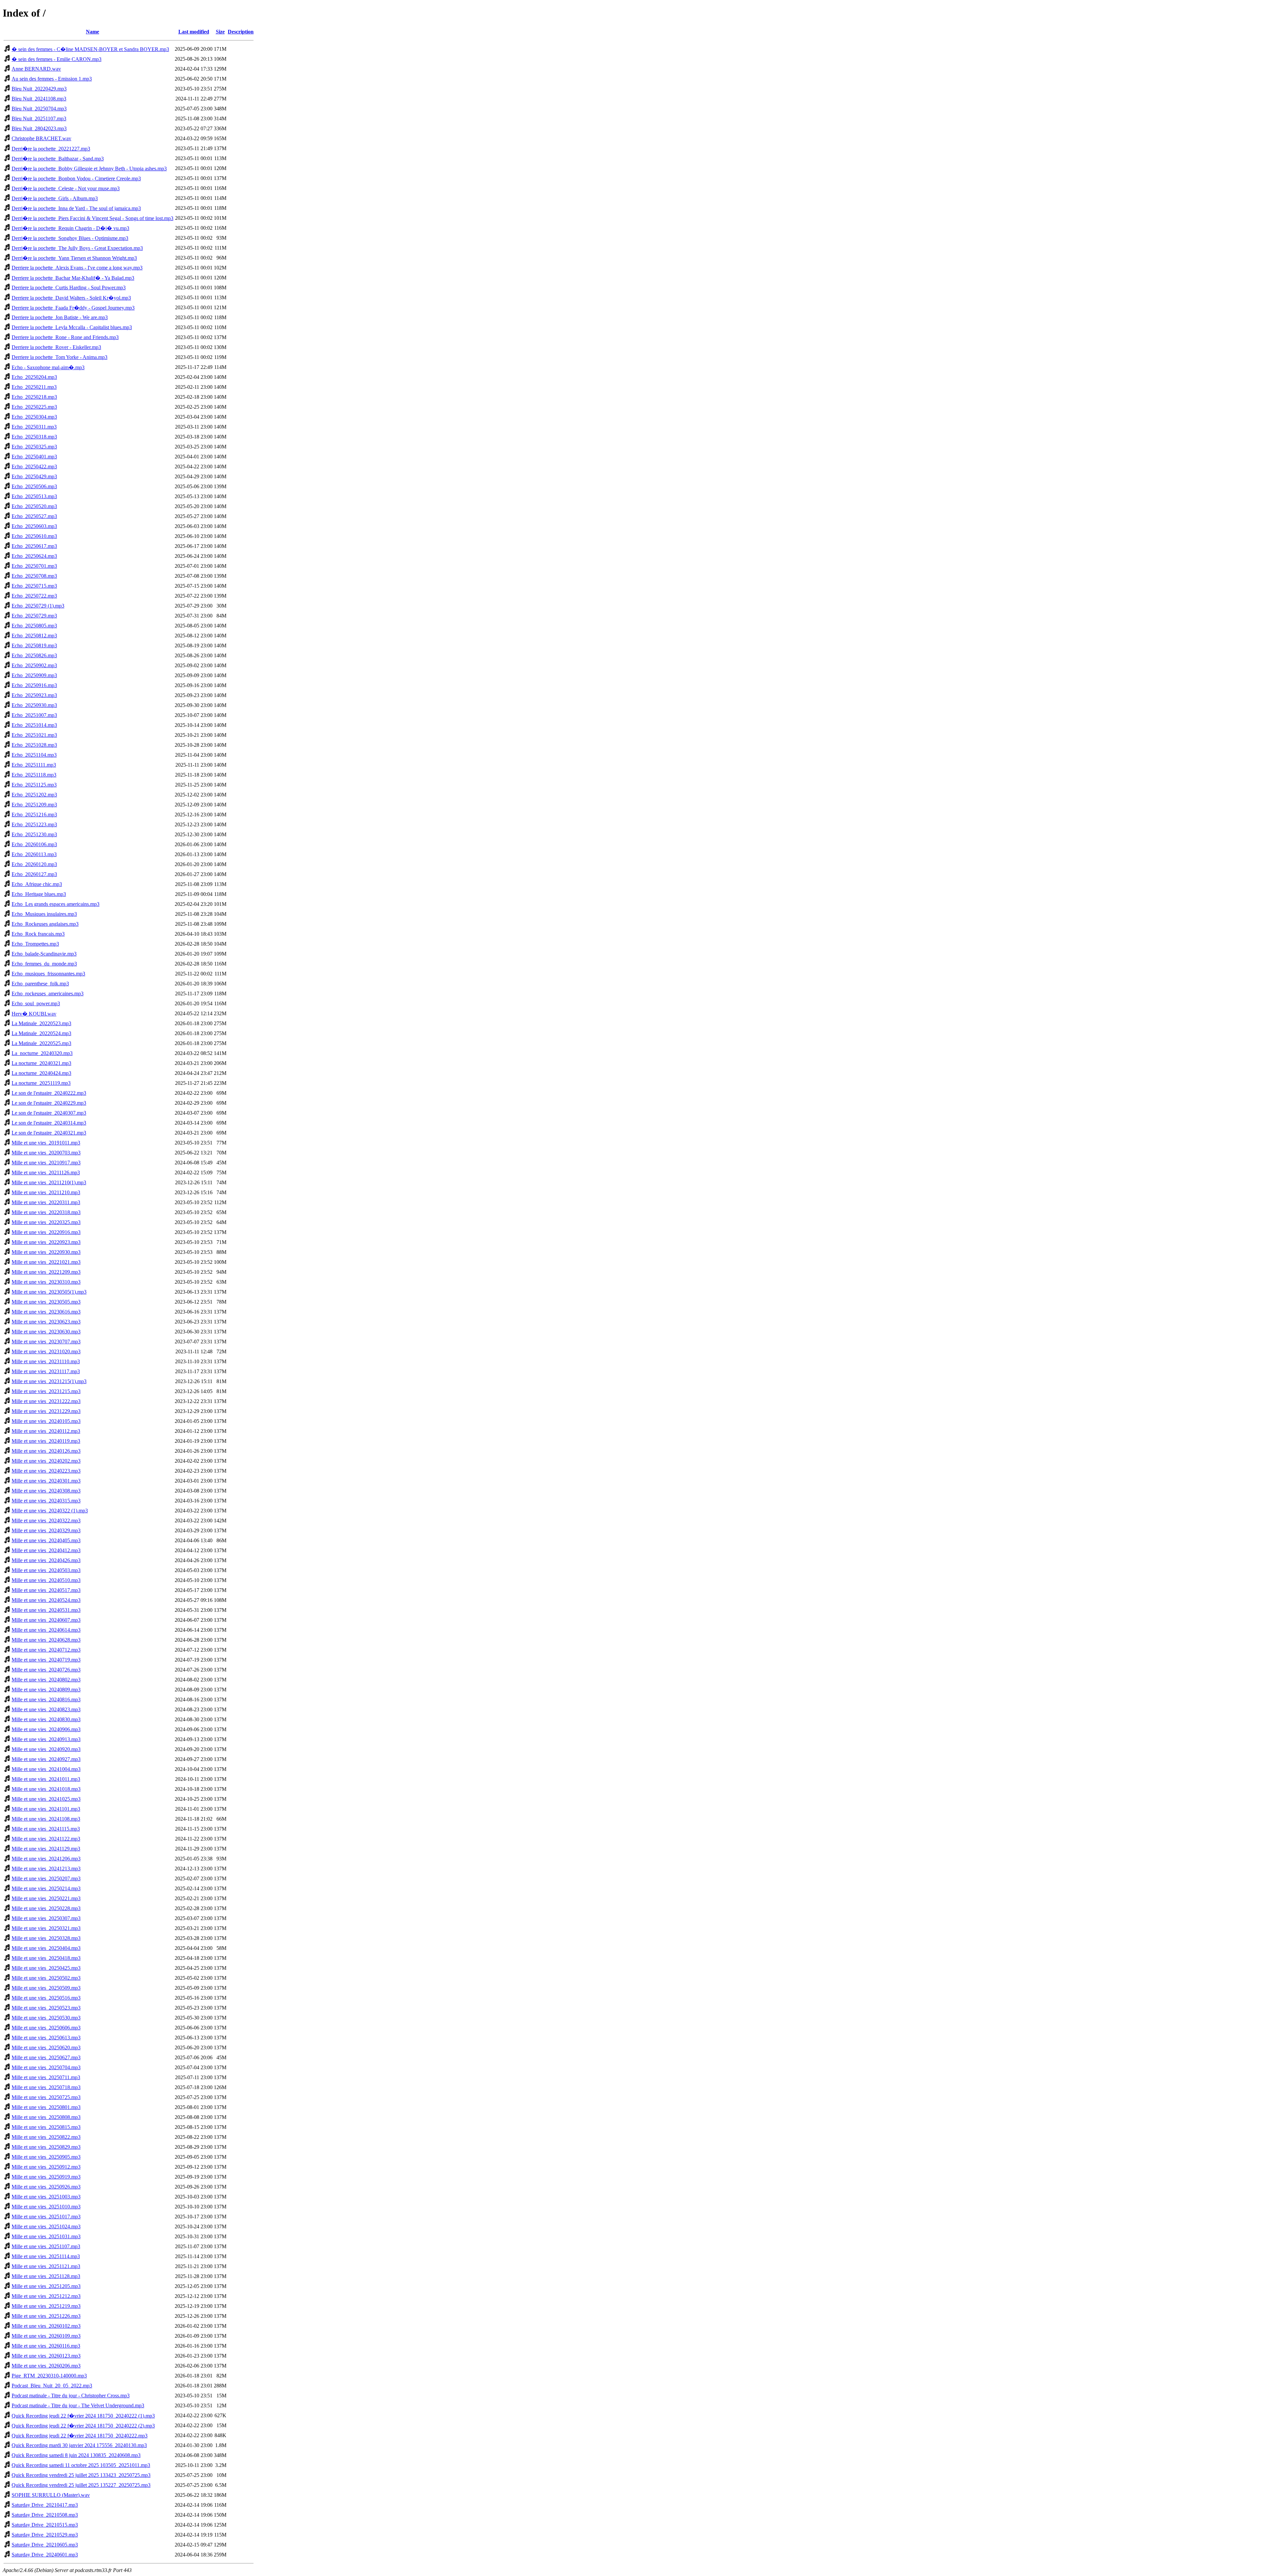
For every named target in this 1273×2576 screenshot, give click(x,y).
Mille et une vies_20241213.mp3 (46, 1869)
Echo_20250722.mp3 (34, 596)
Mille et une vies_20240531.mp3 (46, 1610)
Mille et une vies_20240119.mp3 (46, 1441)
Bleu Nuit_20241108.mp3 (39, 99)
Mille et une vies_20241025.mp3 (46, 1799)
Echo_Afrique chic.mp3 (37, 884)
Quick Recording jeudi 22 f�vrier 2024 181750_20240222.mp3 (80, 2436)
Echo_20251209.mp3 (34, 805)
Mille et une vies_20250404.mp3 (46, 1948)
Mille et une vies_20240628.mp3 (46, 1640)
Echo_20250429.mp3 (34, 476)
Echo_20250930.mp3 (34, 705)
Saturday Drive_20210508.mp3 (45, 2515)
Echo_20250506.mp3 (34, 486)
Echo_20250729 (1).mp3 (38, 606)
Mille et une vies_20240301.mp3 (46, 1481)
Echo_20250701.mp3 (34, 566)
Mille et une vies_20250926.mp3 (46, 2187)
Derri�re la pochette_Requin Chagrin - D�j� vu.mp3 (70, 228)
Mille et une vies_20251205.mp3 (46, 2286)
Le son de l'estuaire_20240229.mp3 (49, 1103)
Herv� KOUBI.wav (34, 1014)
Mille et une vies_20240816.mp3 (46, 1699)
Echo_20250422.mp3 (34, 467)
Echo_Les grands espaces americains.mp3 (56, 904)
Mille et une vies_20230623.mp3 (46, 1322)
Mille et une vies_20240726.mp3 (46, 1670)
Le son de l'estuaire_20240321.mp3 (49, 1133)
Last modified (194, 32)
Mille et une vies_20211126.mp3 (46, 1172)
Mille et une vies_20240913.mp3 (46, 1739)
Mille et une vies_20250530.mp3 (46, 2018)
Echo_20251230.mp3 (34, 834)
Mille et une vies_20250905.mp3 (46, 2157)
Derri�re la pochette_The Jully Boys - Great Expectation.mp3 (77, 248)
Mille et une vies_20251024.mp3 (46, 2226)
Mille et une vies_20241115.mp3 (46, 1829)
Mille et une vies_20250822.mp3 (46, 2137)
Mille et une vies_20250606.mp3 (46, 2028)
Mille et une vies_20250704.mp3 (46, 2067)
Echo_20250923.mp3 (34, 695)
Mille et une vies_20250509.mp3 (46, 1988)
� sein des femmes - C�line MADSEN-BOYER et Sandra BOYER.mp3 (90, 49)
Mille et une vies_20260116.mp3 (46, 2346)
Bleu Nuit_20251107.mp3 (39, 118)
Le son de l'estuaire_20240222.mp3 (49, 1093)
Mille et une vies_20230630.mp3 (46, 1332)
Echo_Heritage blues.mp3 (39, 894)
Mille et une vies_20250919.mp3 (46, 2177)
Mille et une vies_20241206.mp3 (46, 1859)
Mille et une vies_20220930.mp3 (46, 1252)
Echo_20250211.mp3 (34, 387)
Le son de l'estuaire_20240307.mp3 (49, 1113)
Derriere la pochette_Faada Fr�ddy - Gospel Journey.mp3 (73, 308)
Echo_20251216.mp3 (34, 815)
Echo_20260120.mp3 (34, 864)
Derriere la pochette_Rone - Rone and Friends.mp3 (65, 337)
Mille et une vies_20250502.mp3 (46, 1978)
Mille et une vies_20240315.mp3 (46, 1501)
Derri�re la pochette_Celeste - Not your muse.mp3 (66, 188)
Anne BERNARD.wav (36, 69)
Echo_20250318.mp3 (34, 437)
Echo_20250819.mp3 (34, 645)
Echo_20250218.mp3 (34, 397)
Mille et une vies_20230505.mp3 (46, 1302)
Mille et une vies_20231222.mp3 (46, 1401)
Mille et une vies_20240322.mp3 (46, 1521)
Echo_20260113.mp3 (34, 854)
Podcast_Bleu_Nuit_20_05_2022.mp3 (52, 2386)
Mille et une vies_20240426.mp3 (46, 1560)
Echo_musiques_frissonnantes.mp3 (48, 974)
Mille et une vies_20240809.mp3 (46, 1690)
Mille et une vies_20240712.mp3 (46, 1650)
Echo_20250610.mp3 (34, 536)
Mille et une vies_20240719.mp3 (46, 1660)
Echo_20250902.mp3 (34, 665)
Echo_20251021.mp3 (34, 735)
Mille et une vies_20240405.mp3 (46, 1540)
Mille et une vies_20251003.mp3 (46, 2197)
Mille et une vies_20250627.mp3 (46, 2057)
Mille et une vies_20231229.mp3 (46, 1411)
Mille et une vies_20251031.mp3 (46, 2236)
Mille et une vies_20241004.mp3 (46, 1769)
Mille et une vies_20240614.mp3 (46, 1630)
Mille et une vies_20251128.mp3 (46, 2276)
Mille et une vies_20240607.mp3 (46, 1620)
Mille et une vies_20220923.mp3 (46, 1242)
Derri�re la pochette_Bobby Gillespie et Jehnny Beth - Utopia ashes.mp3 (89, 169)
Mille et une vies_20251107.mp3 (46, 2246)
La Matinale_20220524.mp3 (41, 1033)
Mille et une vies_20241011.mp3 (46, 1779)
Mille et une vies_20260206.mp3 (46, 2366)
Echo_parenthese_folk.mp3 (40, 984)
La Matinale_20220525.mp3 (41, 1043)
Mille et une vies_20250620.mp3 (46, 2048)
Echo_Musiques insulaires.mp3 (44, 914)
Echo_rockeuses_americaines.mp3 (48, 994)
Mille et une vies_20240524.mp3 (46, 1600)
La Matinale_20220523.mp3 (41, 1023)
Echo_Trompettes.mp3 (35, 944)
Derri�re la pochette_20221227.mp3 (51, 149)
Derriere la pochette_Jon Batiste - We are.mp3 (60, 317)
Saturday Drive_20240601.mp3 (45, 2555)
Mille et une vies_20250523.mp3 (46, 2008)
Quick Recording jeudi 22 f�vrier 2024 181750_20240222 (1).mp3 (83, 2416)
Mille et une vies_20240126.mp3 (46, 1451)
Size (220, 32)
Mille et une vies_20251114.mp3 (46, 2256)
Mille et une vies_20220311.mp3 (46, 1202)
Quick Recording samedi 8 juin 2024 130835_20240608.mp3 (76, 2455)
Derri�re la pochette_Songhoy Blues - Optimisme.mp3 (70, 238)
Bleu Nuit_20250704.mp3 (39, 109)
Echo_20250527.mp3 (34, 516)
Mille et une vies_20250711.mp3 (46, 2077)
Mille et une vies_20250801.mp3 (46, 2107)
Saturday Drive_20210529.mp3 (45, 2535)
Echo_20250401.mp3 (34, 457)
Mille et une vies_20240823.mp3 (46, 1709)
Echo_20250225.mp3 (34, 407)
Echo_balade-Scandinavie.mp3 (44, 954)
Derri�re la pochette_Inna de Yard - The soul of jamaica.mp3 (76, 208)
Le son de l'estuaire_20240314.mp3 (49, 1123)
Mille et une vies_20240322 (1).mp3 (50, 1511)
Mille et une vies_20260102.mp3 (46, 2326)
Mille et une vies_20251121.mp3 (46, 2266)
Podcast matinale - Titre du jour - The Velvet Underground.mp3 (78, 2405)
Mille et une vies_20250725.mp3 (46, 2097)
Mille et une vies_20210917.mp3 (46, 1163)
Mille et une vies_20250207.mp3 (46, 1878)
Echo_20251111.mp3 (34, 765)
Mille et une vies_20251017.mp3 (46, 2217)
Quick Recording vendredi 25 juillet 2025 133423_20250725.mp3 (81, 2475)
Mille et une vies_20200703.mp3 (46, 1153)
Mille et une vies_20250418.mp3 (46, 1958)
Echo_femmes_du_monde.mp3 (44, 964)
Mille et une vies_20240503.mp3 (46, 1570)
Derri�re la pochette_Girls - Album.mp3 (55, 198)
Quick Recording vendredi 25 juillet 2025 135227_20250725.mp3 (81, 2485)
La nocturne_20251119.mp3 (41, 1083)
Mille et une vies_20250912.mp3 (46, 2167)
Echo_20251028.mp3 (34, 745)
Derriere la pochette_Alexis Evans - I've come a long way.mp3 (77, 268)
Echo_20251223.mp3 (34, 824)
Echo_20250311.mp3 (34, 427)
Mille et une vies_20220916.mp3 (46, 1232)
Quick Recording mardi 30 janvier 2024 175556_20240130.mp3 (79, 2445)
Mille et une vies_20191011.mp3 (46, 1143)
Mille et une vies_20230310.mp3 (46, 1282)
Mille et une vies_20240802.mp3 (46, 1680)
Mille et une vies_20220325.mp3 (46, 1222)
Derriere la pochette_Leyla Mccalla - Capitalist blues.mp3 (72, 327)
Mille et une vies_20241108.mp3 (46, 1819)
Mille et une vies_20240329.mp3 (46, 1530)
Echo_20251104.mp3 (34, 755)
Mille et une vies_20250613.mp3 (46, 2038)
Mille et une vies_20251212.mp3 (46, 2296)
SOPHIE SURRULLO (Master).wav (51, 2495)
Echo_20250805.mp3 (34, 626)
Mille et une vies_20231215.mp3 (46, 1391)
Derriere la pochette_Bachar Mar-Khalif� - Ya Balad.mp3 (73, 278)
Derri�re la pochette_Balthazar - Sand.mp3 (58, 159)
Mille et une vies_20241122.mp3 (46, 1839)
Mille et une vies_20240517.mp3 (46, 1590)
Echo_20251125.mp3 (34, 785)
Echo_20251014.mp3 (34, 725)
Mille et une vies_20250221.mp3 (46, 1898)
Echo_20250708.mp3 (34, 576)
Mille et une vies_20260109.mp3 (46, 2336)
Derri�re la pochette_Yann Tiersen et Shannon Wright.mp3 (74, 258)
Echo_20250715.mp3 (34, 586)
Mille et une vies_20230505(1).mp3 (49, 1292)
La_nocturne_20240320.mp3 (42, 1053)
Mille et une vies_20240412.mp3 (46, 1550)
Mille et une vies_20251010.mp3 (46, 2207)
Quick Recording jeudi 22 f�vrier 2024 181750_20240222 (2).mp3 (83, 2426)
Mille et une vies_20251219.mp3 (46, 2306)
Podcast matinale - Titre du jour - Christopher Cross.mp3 (71, 2396)
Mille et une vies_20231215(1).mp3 (49, 1381)
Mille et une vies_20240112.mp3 (46, 1431)
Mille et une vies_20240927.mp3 (46, 1759)
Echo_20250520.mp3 (34, 506)
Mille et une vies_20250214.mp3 (46, 1888)
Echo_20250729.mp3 (34, 616)
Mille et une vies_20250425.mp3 (46, 1968)
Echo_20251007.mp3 (34, 715)
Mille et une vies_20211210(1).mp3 (49, 1182)
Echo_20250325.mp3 (34, 447)
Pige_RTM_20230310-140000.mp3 (49, 2376)
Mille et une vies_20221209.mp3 (46, 1272)
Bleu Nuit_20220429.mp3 (39, 89)
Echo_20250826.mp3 (34, 655)
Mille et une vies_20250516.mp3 (46, 1998)
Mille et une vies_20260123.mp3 (46, 2356)
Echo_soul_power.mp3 (36, 1003)
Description (241, 32)
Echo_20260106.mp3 (34, 844)
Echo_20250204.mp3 (34, 377)
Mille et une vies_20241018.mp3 (46, 1789)
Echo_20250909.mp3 (34, 675)
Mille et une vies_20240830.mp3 (46, 1719)
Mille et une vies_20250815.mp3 (46, 2127)
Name (92, 32)
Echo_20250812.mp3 (34, 636)
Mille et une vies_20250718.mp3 (46, 2087)
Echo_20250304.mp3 (34, 417)
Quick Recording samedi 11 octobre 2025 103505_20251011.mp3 (81, 2465)
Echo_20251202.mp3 (34, 795)
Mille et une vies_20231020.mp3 (46, 1351)
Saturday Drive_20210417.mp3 (45, 2505)
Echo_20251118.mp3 (34, 775)
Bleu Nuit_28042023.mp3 (39, 128)
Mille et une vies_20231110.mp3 (46, 1361)
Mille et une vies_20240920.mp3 (46, 1749)
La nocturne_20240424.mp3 (41, 1073)
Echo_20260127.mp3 (34, 874)
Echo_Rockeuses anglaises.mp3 (45, 924)
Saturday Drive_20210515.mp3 (45, 2525)
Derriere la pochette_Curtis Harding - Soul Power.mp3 (69, 288)
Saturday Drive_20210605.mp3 (45, 2545)
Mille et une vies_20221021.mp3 (46, 1262)
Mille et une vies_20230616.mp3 (46, 1312)
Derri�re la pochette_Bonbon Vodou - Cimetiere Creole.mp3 (76, 178)
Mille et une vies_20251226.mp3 (46, 2316)
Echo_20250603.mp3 (34, 526)
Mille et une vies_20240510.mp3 (46, 1580)
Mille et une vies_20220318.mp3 (46, 1212)
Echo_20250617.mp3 (34, 546)
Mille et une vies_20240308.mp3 (46, 1491)
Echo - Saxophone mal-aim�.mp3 (48, 367)
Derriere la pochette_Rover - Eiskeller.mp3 (56, 347)
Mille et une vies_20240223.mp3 (46, 1471)
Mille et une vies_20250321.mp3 (46, 1928)
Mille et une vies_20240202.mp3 (46, 1461)
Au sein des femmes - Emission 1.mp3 (52, 79)
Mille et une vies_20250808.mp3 (46, 2117)
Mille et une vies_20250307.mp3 (46, 1918)
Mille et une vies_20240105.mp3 (46, 1421)
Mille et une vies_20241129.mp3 (46, 1849)
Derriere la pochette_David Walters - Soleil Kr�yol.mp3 (71, 298)
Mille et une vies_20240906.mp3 (46, 1729)
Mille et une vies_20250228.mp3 (46, 1908)
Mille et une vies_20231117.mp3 (46, 1371)
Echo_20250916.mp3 (34, 685)
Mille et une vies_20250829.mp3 (46, 2147)
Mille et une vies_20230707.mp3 (46, 1342)
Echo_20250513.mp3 (34, 496)
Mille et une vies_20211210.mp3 (46, 1192)
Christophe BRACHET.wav (41, 138)
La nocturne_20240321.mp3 (41, 1063)
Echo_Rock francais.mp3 (38, 934)
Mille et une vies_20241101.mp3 (46, 1809)
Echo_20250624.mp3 (34, 556)
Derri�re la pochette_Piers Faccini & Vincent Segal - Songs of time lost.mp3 (92, 218)
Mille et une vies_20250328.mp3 (46, 1938)
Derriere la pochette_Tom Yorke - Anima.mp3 (60, 357)
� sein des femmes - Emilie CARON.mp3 (57, 59)
